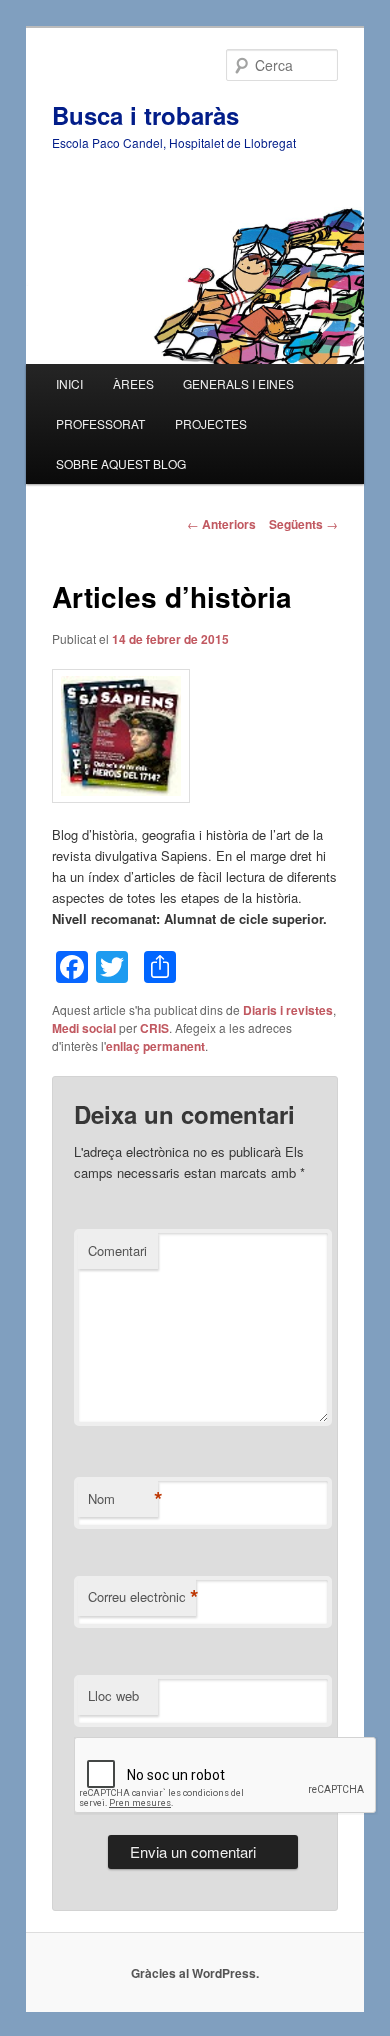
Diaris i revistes (288, 1010)
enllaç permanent (155, 1046)
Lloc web (113, 1695)
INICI (69, 383)
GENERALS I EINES (238, 383)
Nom (123, 1499)
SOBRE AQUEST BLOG (121, 463)
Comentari (117, 1250)
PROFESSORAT (100, 423)
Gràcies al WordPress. (195, 1973)
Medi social (84, 1028)
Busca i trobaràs (145, 115)
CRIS (154, 1028)
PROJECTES (211, 423)
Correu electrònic (142, 1597)
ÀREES (133, 383)
